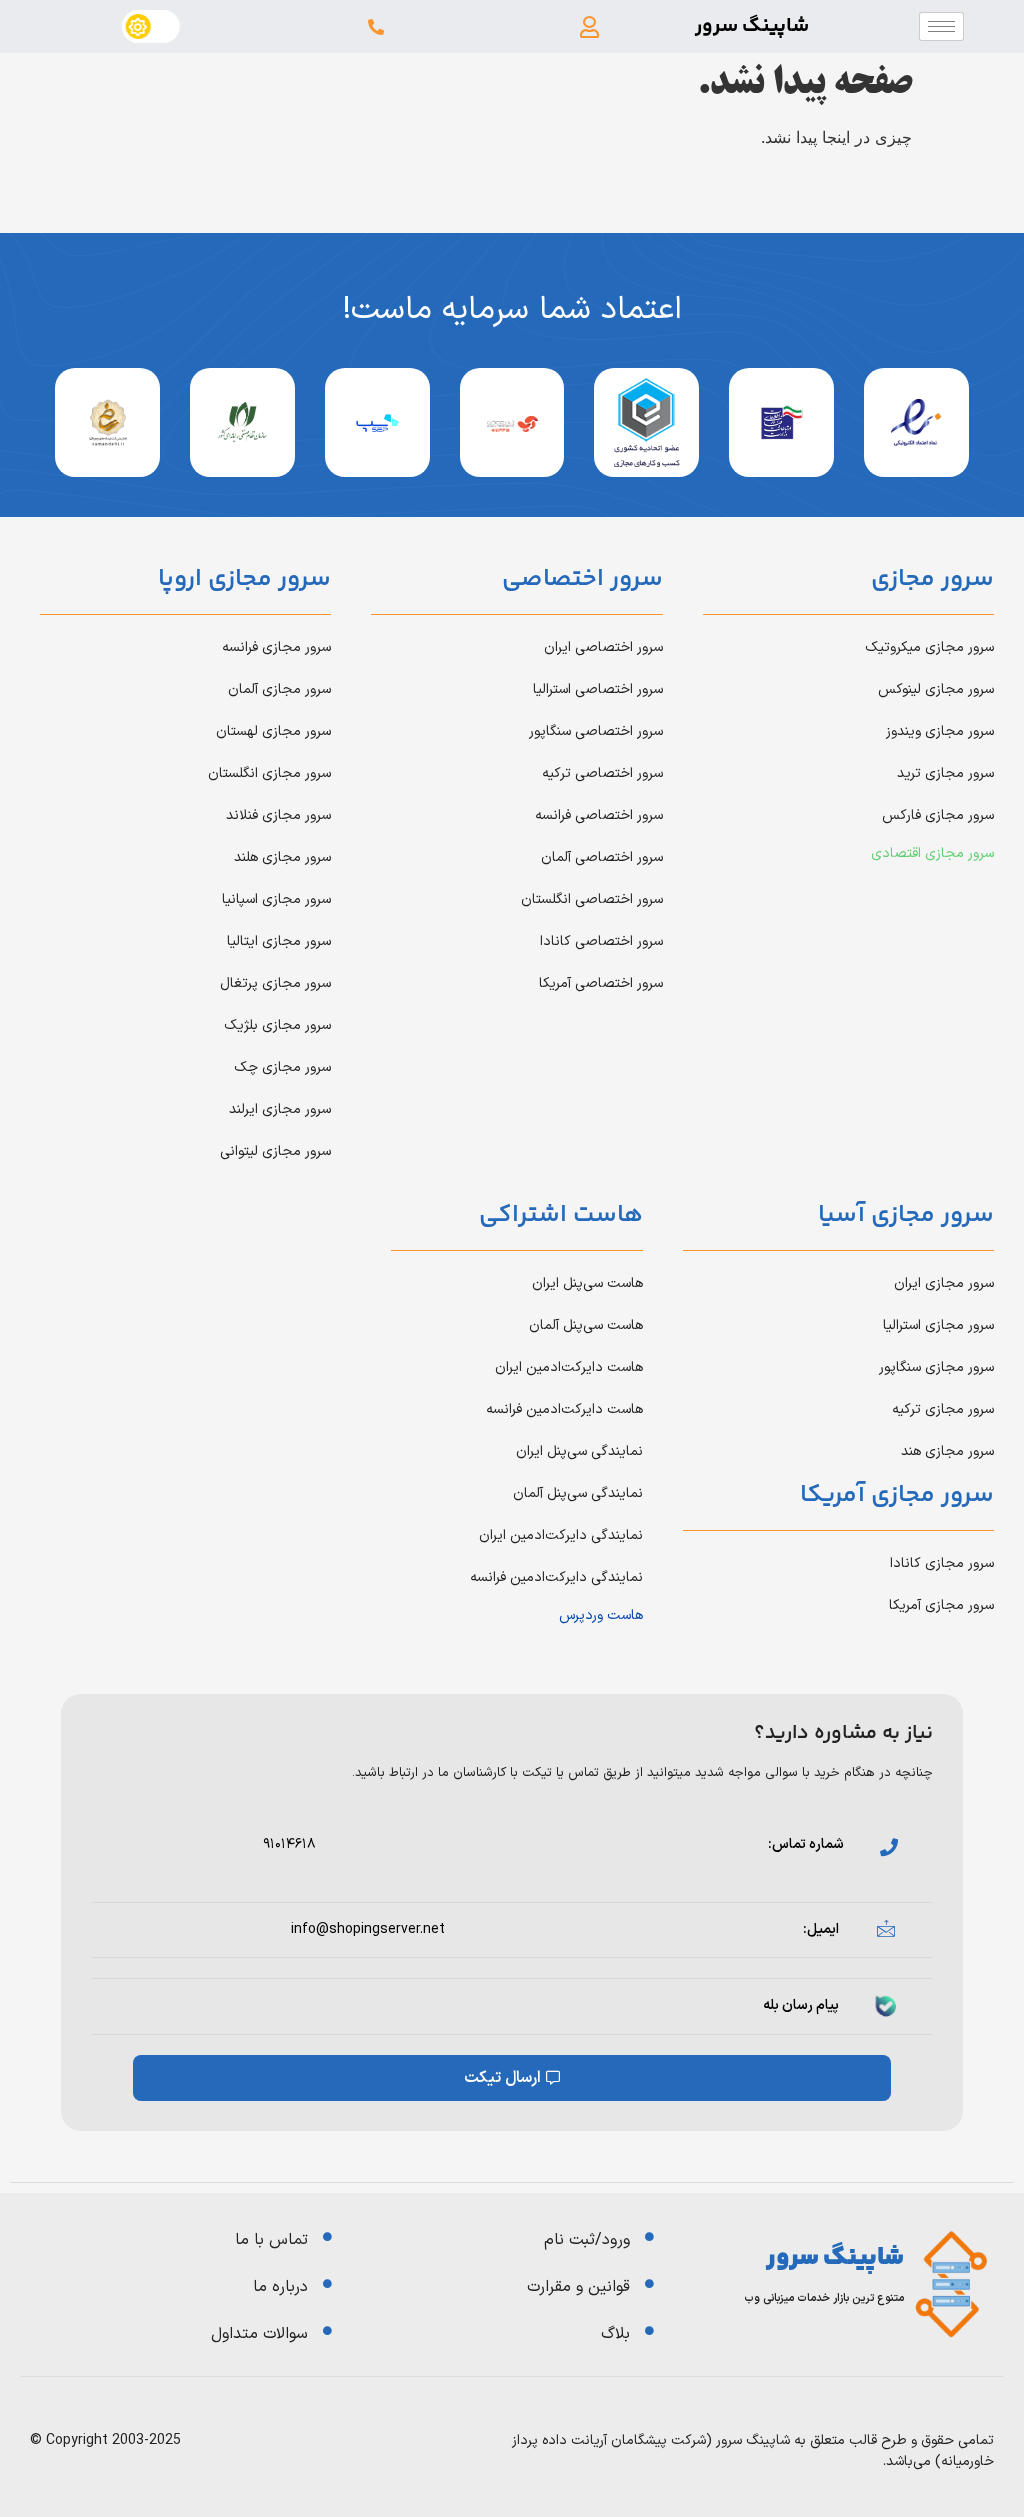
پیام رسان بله (801, 2005)
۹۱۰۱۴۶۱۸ (289, 1844)
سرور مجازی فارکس (938, 815)
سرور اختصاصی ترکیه (602, 773)
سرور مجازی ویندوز (940, 731)
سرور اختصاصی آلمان (602, 857)
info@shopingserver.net (368, 1929)
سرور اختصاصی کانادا (601, 941)
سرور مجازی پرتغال (275, 983)
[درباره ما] (327, 2283)
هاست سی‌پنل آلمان (586, 1325)
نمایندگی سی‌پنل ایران (579, 1451)
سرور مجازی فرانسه (276, 647)
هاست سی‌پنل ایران (587, 1283)
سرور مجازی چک (282, 1067)
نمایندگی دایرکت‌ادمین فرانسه (556, 1577)
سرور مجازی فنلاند (278, 815)
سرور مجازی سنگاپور (936, 1367)
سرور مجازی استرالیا (938, 1325)
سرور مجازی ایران (944, 1283)
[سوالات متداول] (327, 2330)
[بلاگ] (649, 2330)
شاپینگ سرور (752, 26)
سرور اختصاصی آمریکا (601, 983)
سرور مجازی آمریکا (941, 1605)
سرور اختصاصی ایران (603, 647)
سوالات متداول (259, 2334)
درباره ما (280, 2287)
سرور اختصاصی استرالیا (598, 689)
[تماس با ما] (327, 2236)
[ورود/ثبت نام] (649, 2236)
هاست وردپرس (601, 1615)
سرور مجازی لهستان (273, 731)
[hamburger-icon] (941, 26)
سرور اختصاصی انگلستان (592, 899)
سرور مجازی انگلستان (269, 773)
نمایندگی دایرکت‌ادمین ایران (561, 1535)
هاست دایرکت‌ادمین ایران (569, 1367)
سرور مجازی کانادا (942, 1563)
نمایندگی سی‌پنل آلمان (578, 1493)
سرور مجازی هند (947, 1451)
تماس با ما (271, 2240)
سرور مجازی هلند (282, 857)
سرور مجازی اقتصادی (932, 853)
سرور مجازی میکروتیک (929, 647)
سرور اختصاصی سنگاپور (596, 731)
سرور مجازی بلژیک (277, 1025)
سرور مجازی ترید (945, 773)
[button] (589, 26)
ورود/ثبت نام (587, 2240)
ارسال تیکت (502, 2078)
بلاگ (615, 2334)
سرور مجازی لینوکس (936, 689)
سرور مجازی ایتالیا (279, 941)
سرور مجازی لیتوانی (275, 1151)
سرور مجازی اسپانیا (276, 899)
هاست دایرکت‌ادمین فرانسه (564, 1409)
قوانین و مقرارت (578, 2287)
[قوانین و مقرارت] (649, 2283)
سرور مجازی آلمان (279, 689)
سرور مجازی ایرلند (280, 1109)
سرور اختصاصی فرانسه (599, 815)
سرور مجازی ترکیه (943, 1409)
